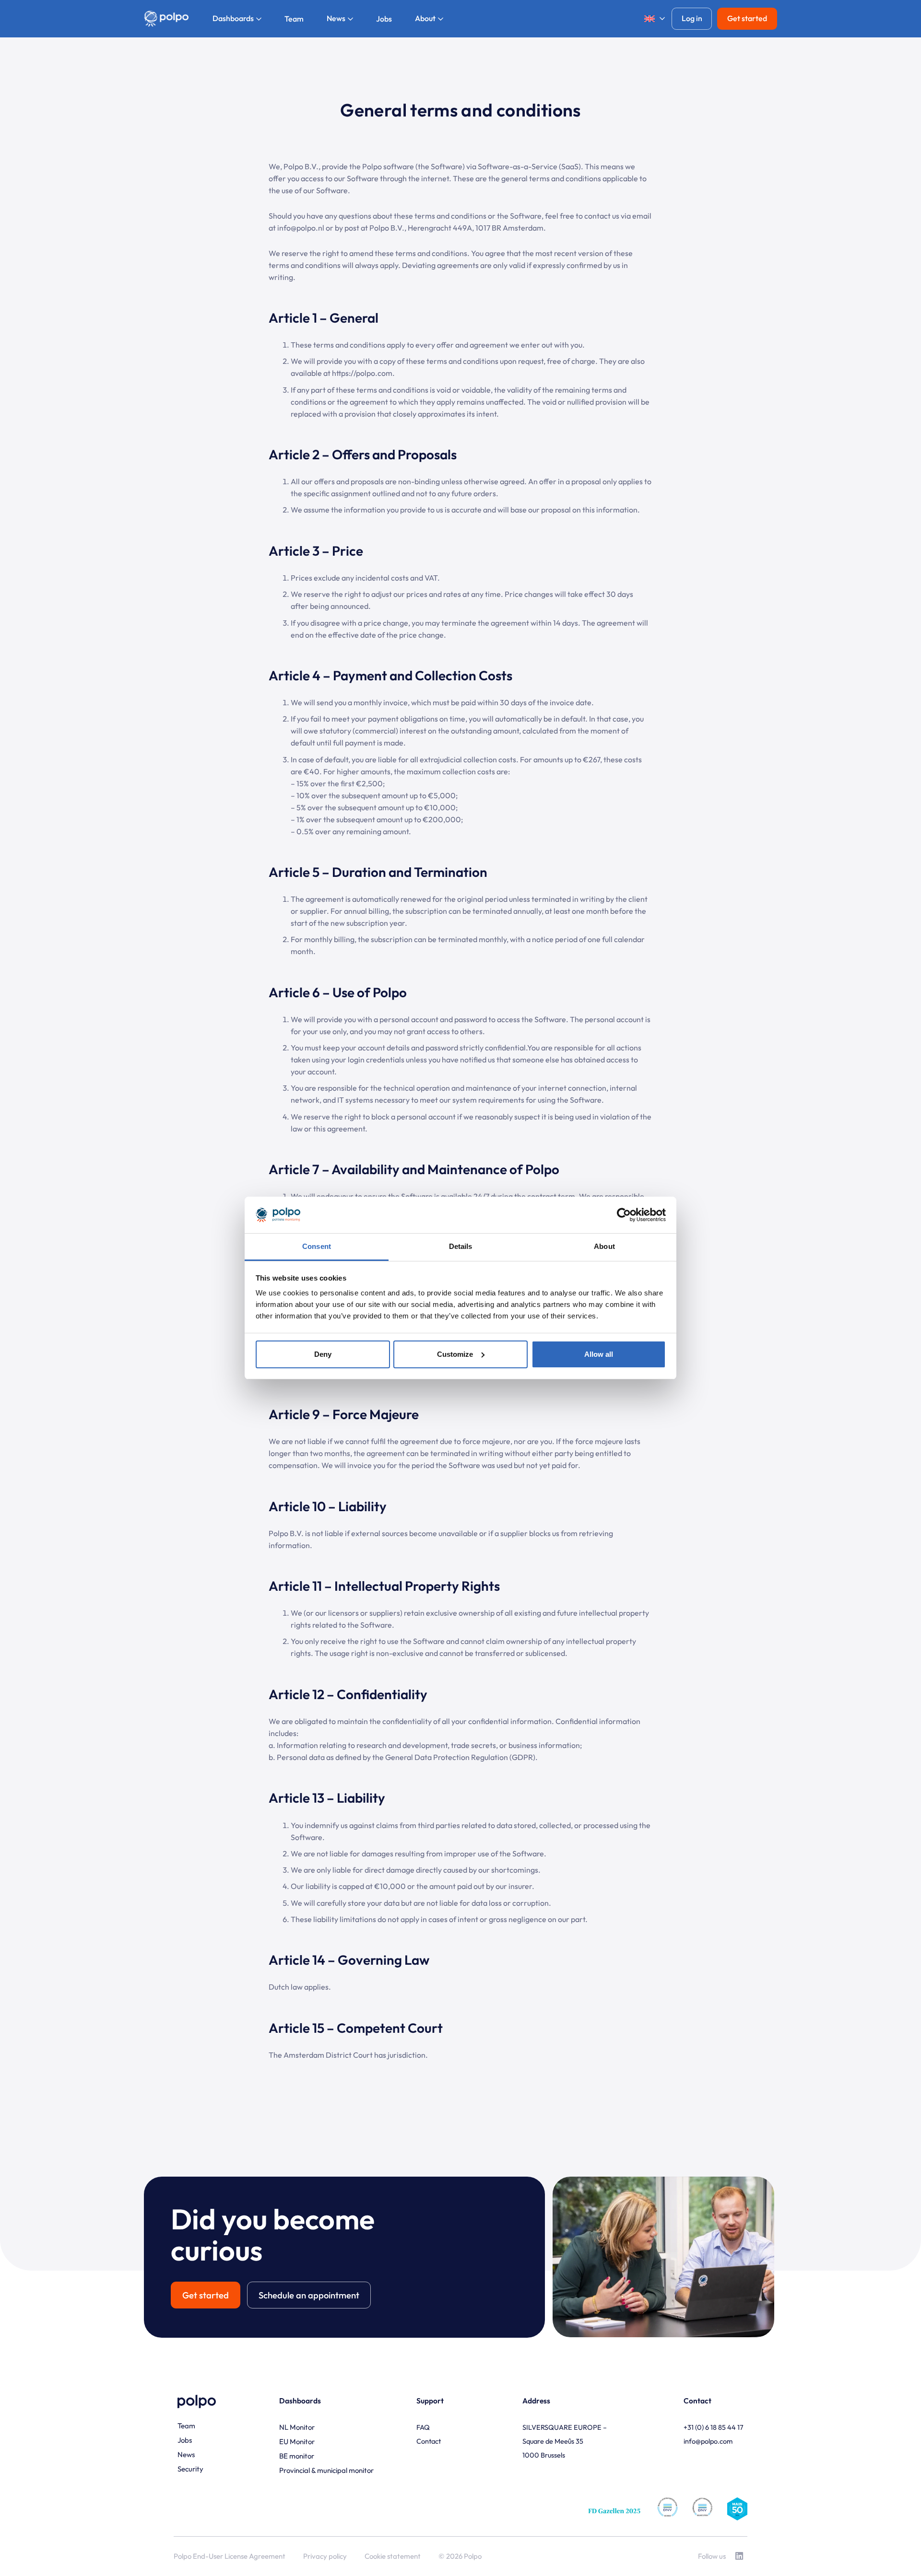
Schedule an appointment (309, 2295)
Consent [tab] (317, 1246)
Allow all (599, 1354)
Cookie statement (393, 2556)
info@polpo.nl (301, 228)
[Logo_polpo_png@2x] (166, 19)
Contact (429, 2441)
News (186, 2454)
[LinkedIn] (739, 2556)
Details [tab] (461, 1246)
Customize (455, 1354)
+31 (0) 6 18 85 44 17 (714, 2427)
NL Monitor (297, 2427)
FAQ (423, 2427)
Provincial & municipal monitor (326, 2470)
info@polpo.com (708, 2441)
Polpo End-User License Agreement (230, 2556)
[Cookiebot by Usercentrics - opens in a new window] (624, 1215)
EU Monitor (297, 2442)
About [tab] (604, 1246)
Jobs (185, 2440)
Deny (323, 1354)
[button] (651, 19)
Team (186, 2426)
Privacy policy (325, 2556)
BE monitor (297, 2456)
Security (190, 2469)
